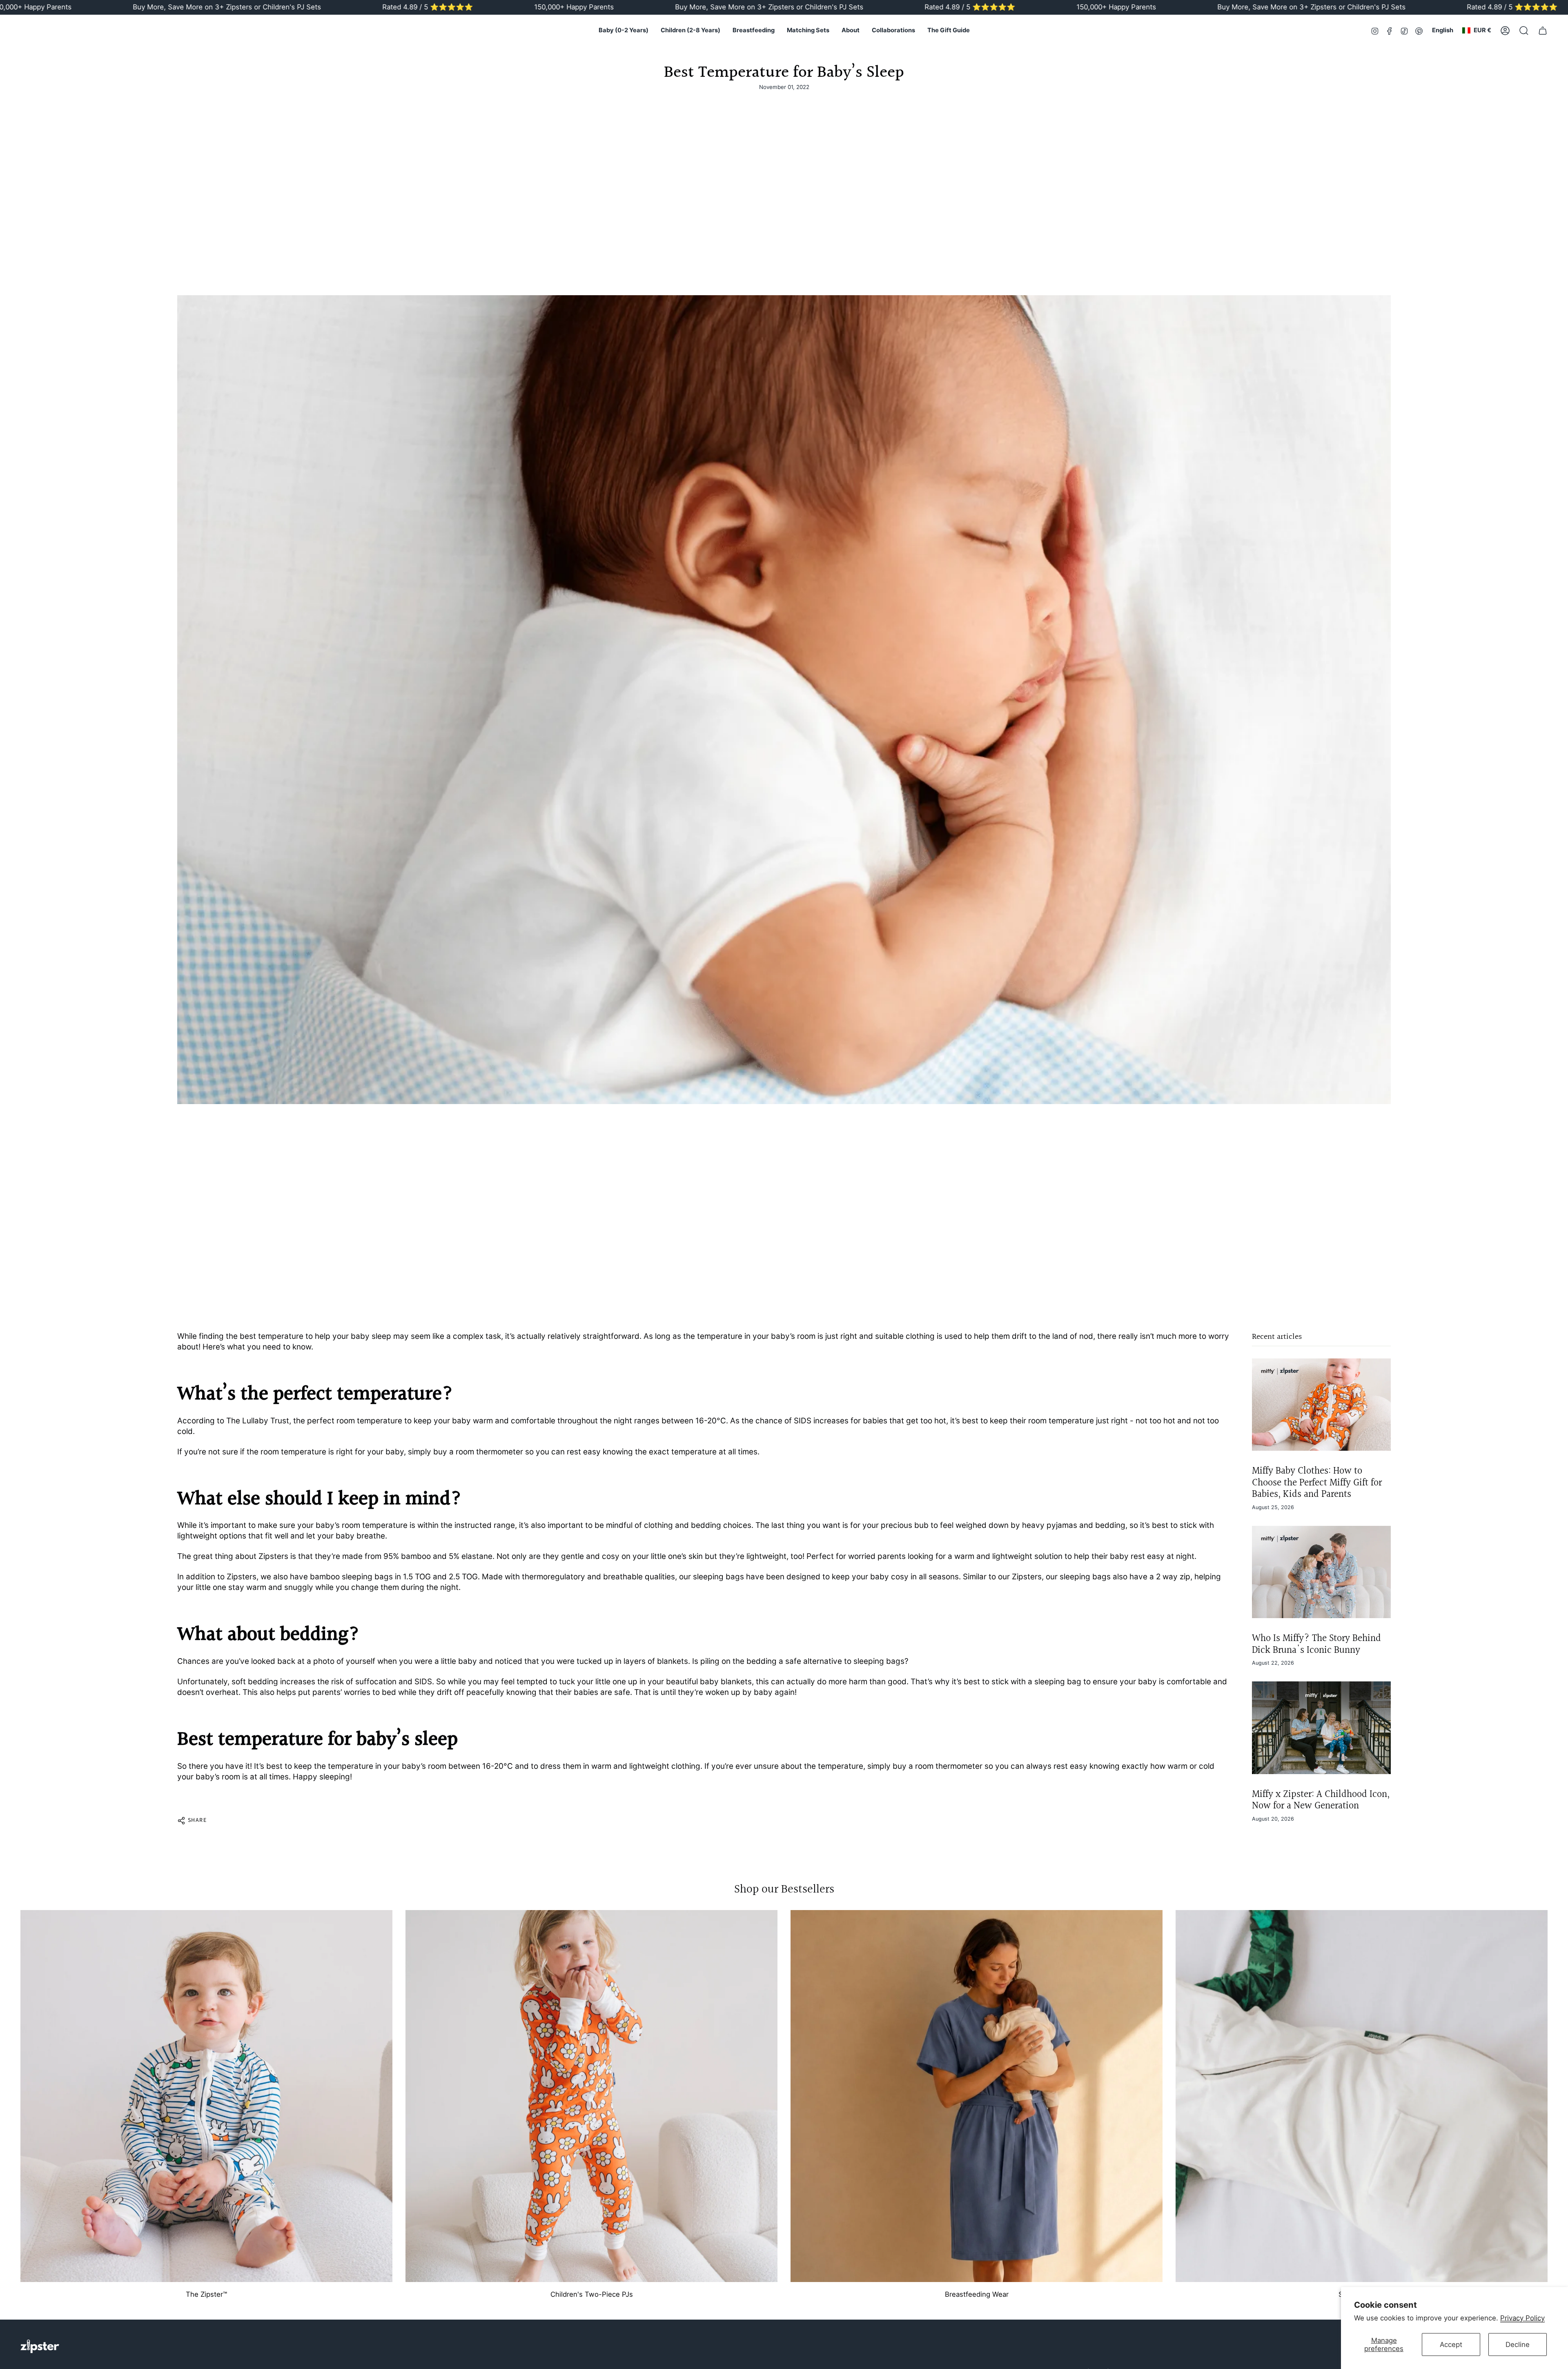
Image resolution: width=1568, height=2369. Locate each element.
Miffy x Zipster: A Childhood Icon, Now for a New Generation (1321, 1800)
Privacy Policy (1522, 2318)
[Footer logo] (40, 2346)
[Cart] (1543, 31)
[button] (624, 31)
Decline (1518, 2345)
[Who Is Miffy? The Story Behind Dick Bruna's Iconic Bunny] (1321, 1572)
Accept (1451, 2345)
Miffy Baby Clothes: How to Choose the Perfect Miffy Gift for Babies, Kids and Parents (1317, 1483)
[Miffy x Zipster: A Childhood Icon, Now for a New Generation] (1321, 1728)
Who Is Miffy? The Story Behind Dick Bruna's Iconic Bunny (1316, 1644)
